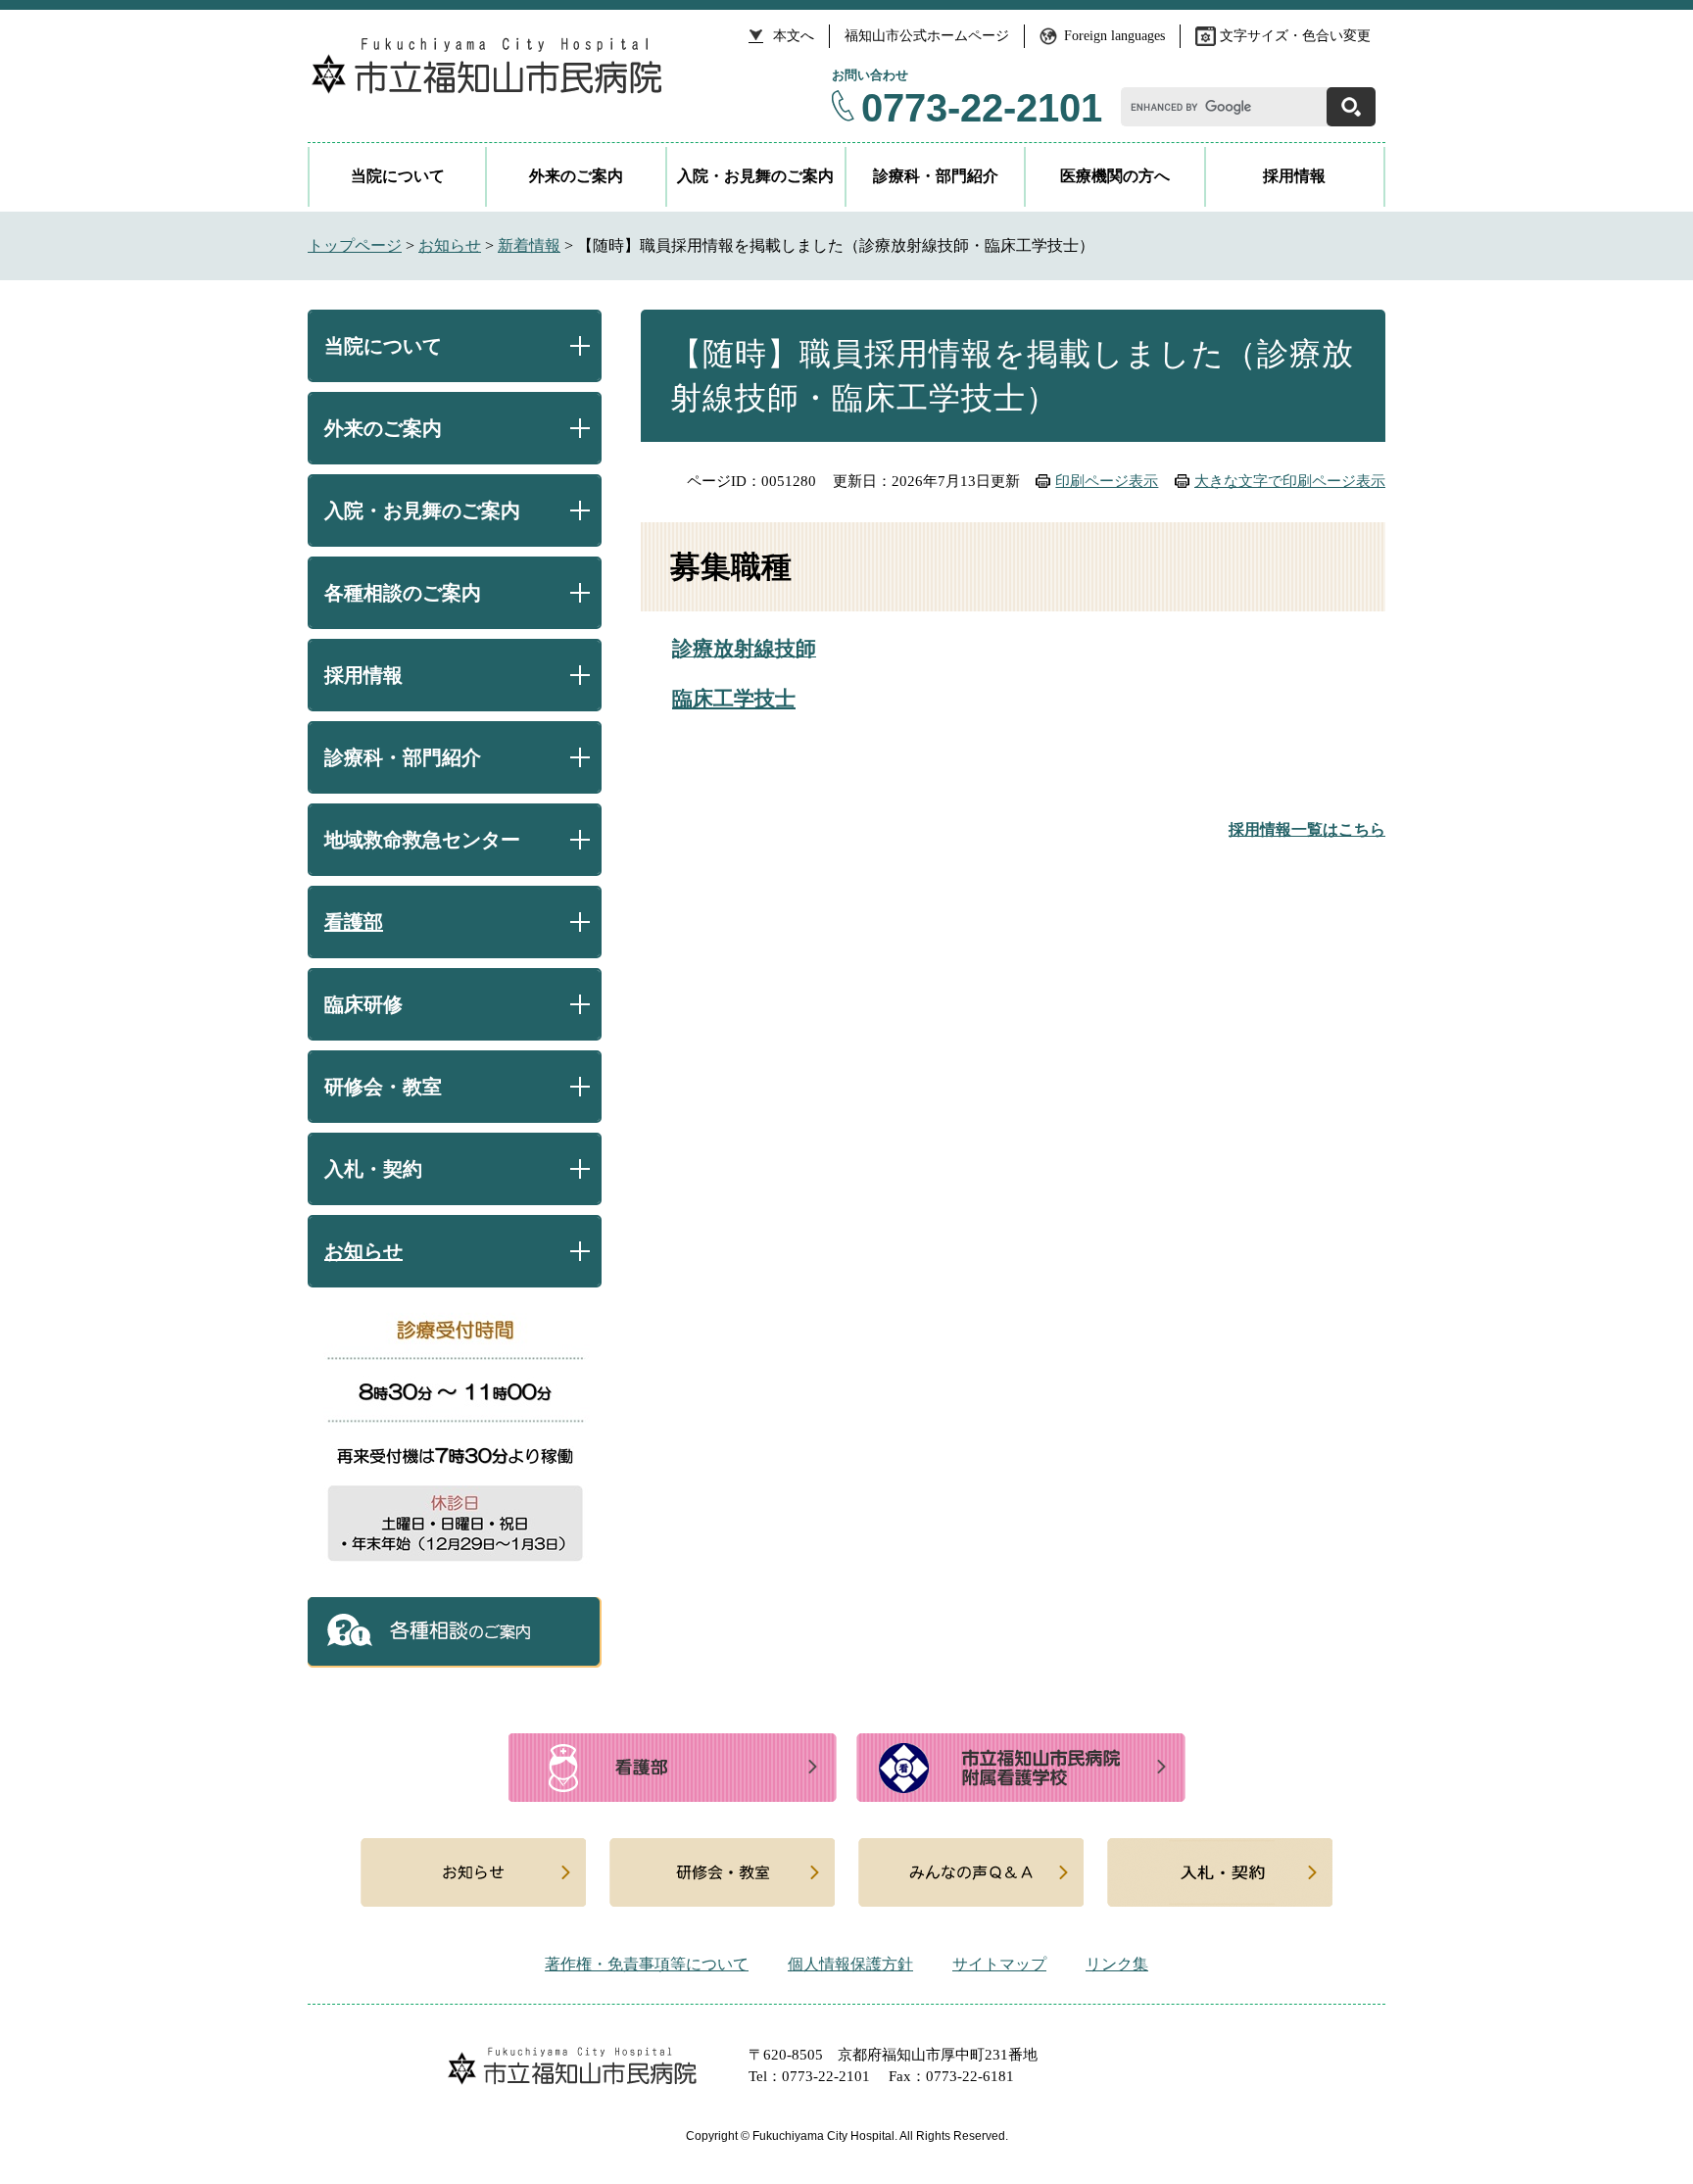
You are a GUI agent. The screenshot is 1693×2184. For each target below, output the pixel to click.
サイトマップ (999, 1964)
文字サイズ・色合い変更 (1295, 36)
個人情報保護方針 (850, 1964)
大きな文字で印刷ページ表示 (1290, 481)
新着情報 (529, 245)
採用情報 (1294, 176)
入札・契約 (373, 1169)
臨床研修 (363, 1004)
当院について (398, 176)
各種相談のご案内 (403, 593)
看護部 (354, 922)
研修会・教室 (383, 1087)
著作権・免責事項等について (647, 1964)
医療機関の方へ (1115, 176)
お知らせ (450, 245)
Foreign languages (1114, 36)
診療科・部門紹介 (936, 176)
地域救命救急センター (422, 840)
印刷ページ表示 (1107, 481)
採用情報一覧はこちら (1307, 829)
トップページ (355, 245)
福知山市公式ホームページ (927, 36)
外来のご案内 (576, 176)
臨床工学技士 (734, 698)
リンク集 (1117, 1964)
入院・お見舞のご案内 (755, 176)
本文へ (794, 36)
